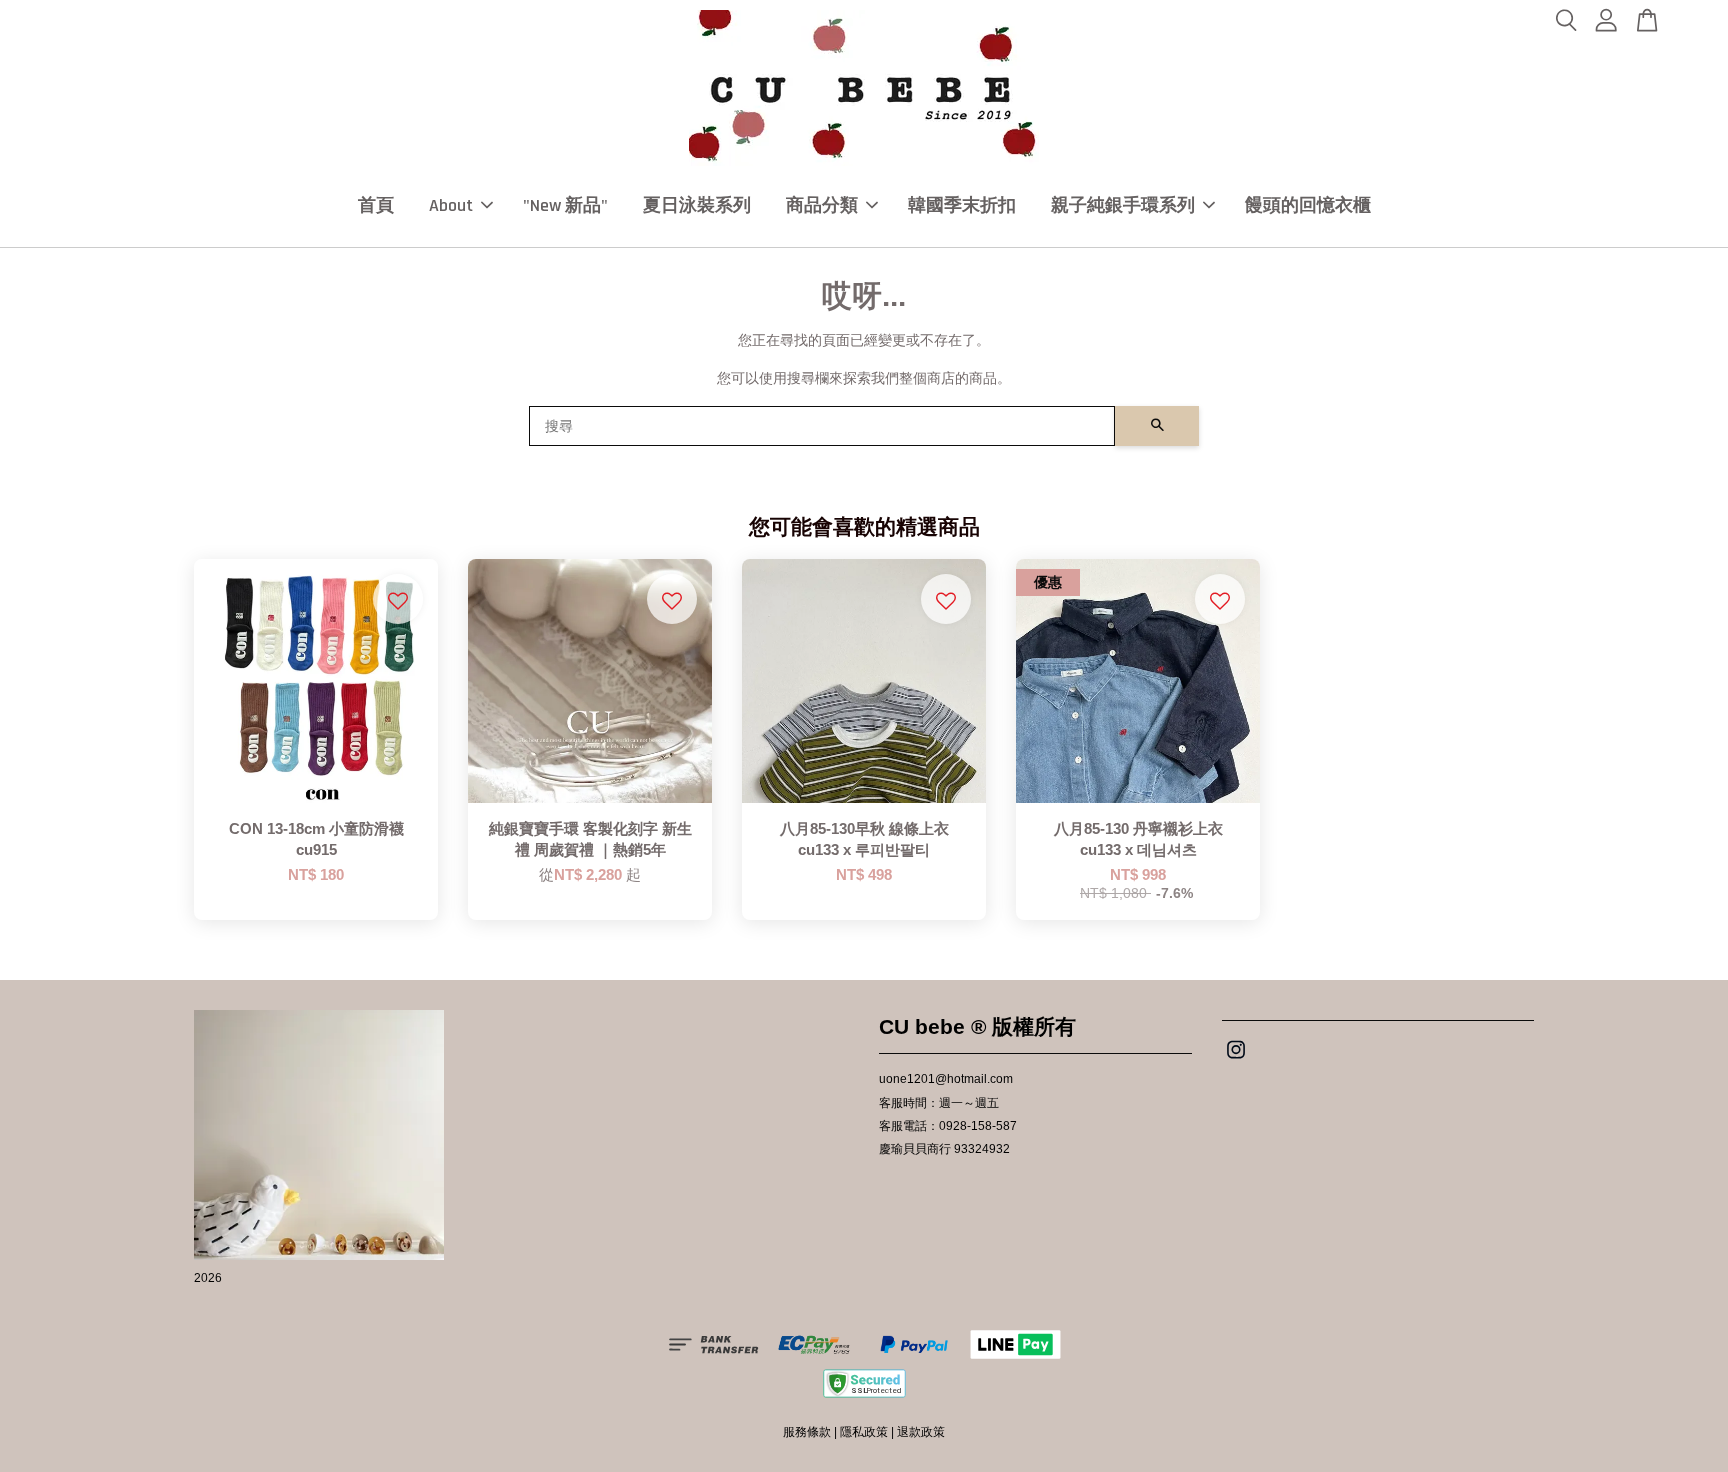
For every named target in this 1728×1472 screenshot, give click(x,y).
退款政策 (921, 1432)
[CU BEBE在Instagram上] (1236, 1060)
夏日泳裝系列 (697, 205)
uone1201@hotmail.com (946, 1079)
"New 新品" (565, 205)
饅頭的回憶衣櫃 (1308, 205)
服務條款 (807, 1432)
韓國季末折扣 (962, 205)
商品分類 (822, 205)
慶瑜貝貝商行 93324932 (944, 1149)
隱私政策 (864, 1432)
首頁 (376, 205)
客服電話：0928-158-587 (948, 1126)
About (451, 205)
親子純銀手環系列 (1123, 205)
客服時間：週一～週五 (939, 1103)
